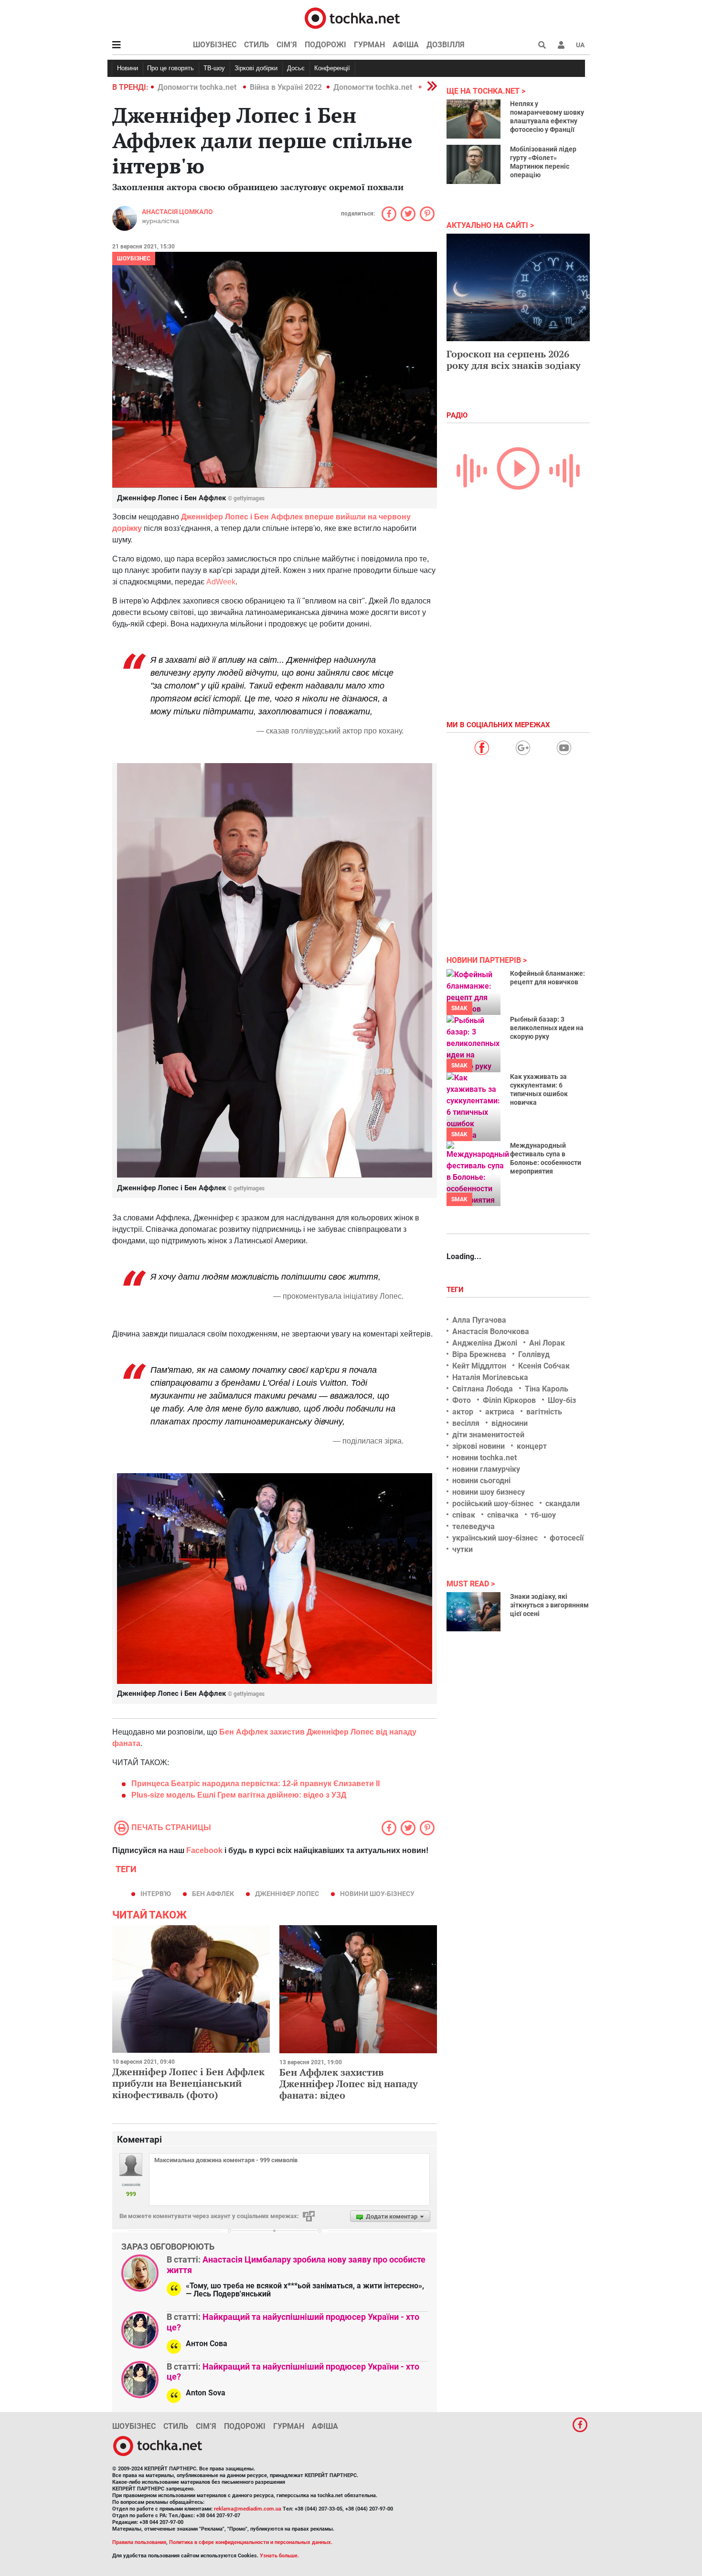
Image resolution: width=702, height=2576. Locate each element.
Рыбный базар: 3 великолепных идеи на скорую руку (547, 1028)
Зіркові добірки (256, 68)
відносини (510, 1423)
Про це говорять (170, 68)
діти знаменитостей (488, 1435)
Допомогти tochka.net (198, 87)
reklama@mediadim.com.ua (248, 2509)
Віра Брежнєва (479, 1354)
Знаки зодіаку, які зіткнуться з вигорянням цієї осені (549, 1605)
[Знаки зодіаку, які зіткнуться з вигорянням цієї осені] (473, 1612)
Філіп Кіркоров (509, 1400)
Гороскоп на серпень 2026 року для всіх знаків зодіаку (514, 360)
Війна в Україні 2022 (286, 87)
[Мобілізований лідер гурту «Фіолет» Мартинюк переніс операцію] (473, 164)
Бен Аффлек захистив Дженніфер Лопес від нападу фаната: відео (349, 2084)
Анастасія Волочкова (491, 1331)
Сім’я (287, 45)
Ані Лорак (547, 1343)
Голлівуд (534, 1354)
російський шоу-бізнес (493, 1504)
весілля (466, 1423)
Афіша (406, 45)
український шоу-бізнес (495, 1538)
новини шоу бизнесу (489, 1492)
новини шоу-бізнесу (377, 1894)
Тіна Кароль (547, 1389)
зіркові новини (479, 1446)
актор (463, 1412)
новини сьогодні (481, 1481)
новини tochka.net (484, 1458)
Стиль (256, 45)
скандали (563, 1504)
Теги (456, 1290)
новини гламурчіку (486, 1469)
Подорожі (325, 45)
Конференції (332, 68)
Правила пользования (139, 2542)
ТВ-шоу (214, 68)
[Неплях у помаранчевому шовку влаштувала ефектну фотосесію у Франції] (473, 119)
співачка (503, 1515)
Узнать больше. (279, 2556)
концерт (532, 1446)
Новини (128, 68)
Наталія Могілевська (490, 1377)
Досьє (296, 68)
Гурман (369, 45)
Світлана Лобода (483, 1389)
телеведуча (473, 1526)
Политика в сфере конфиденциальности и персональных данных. (251, 2542)
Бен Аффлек (213, 1894)
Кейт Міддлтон (479, 1366)
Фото (462, 1400)
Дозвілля (446, 45)
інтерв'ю (156, 1894)
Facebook (204, 1850)
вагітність (544, 1412)
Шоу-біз (562, 1400)
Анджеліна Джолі (485, 1343)
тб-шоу (543, 1515)
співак (464, 1515)
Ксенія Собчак (544, 1366)
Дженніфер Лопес (287, 1894)
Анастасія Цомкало (177, 212)
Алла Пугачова (479, 1320)
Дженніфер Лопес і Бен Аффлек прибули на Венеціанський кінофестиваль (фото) (188, 2083)
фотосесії (567, 1538)
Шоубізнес (215, 45)
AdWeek (221, 582)
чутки (463, 1549)
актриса (500, 1412)
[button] (561, 45)
